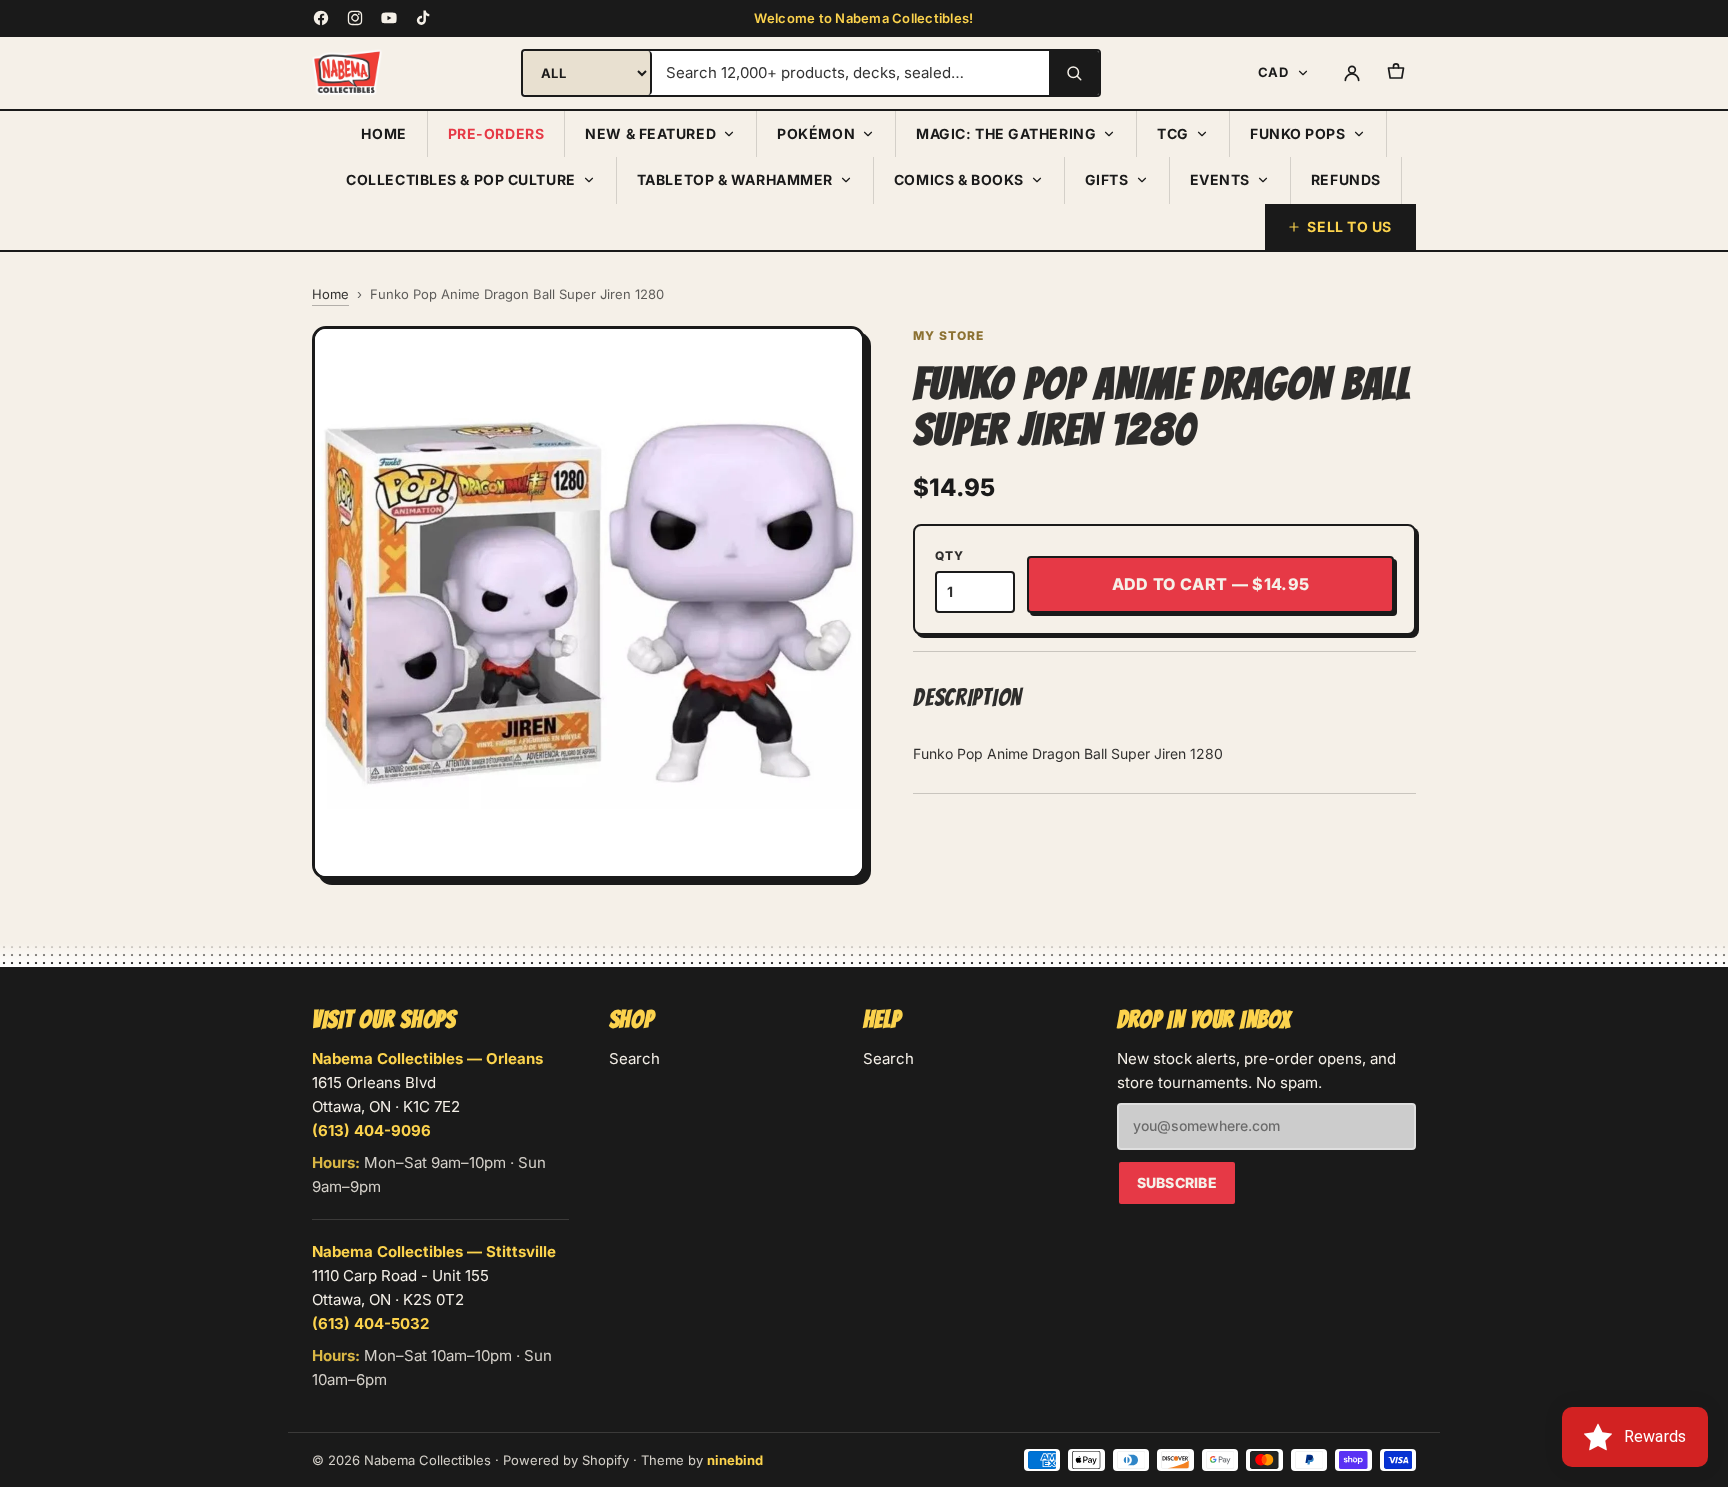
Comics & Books (959, 179)
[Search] (1074, 73)
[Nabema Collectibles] (347, 73)
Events (1220, 179)
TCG (1173, 133)
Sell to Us (1349, 226)
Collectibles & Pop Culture (461, 179)
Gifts (1107, 179)
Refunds (1346, 179)
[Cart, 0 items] (1396, 73)
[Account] (1352, 73)
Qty (949, 555)
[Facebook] (321, 18)
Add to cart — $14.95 (1210, 584)
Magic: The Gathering (1006, 133)
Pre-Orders (496, 133)
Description (967, 697)
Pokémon (816, 133)
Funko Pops (1298, 133)
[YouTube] (389, 18)
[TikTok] (423, 18)
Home (383, 133)
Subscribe (1177, 1182)
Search (634, 1058)
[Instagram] (355, 18)
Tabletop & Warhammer (735, 179)
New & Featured (650, 133)
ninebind (735, 1460)
